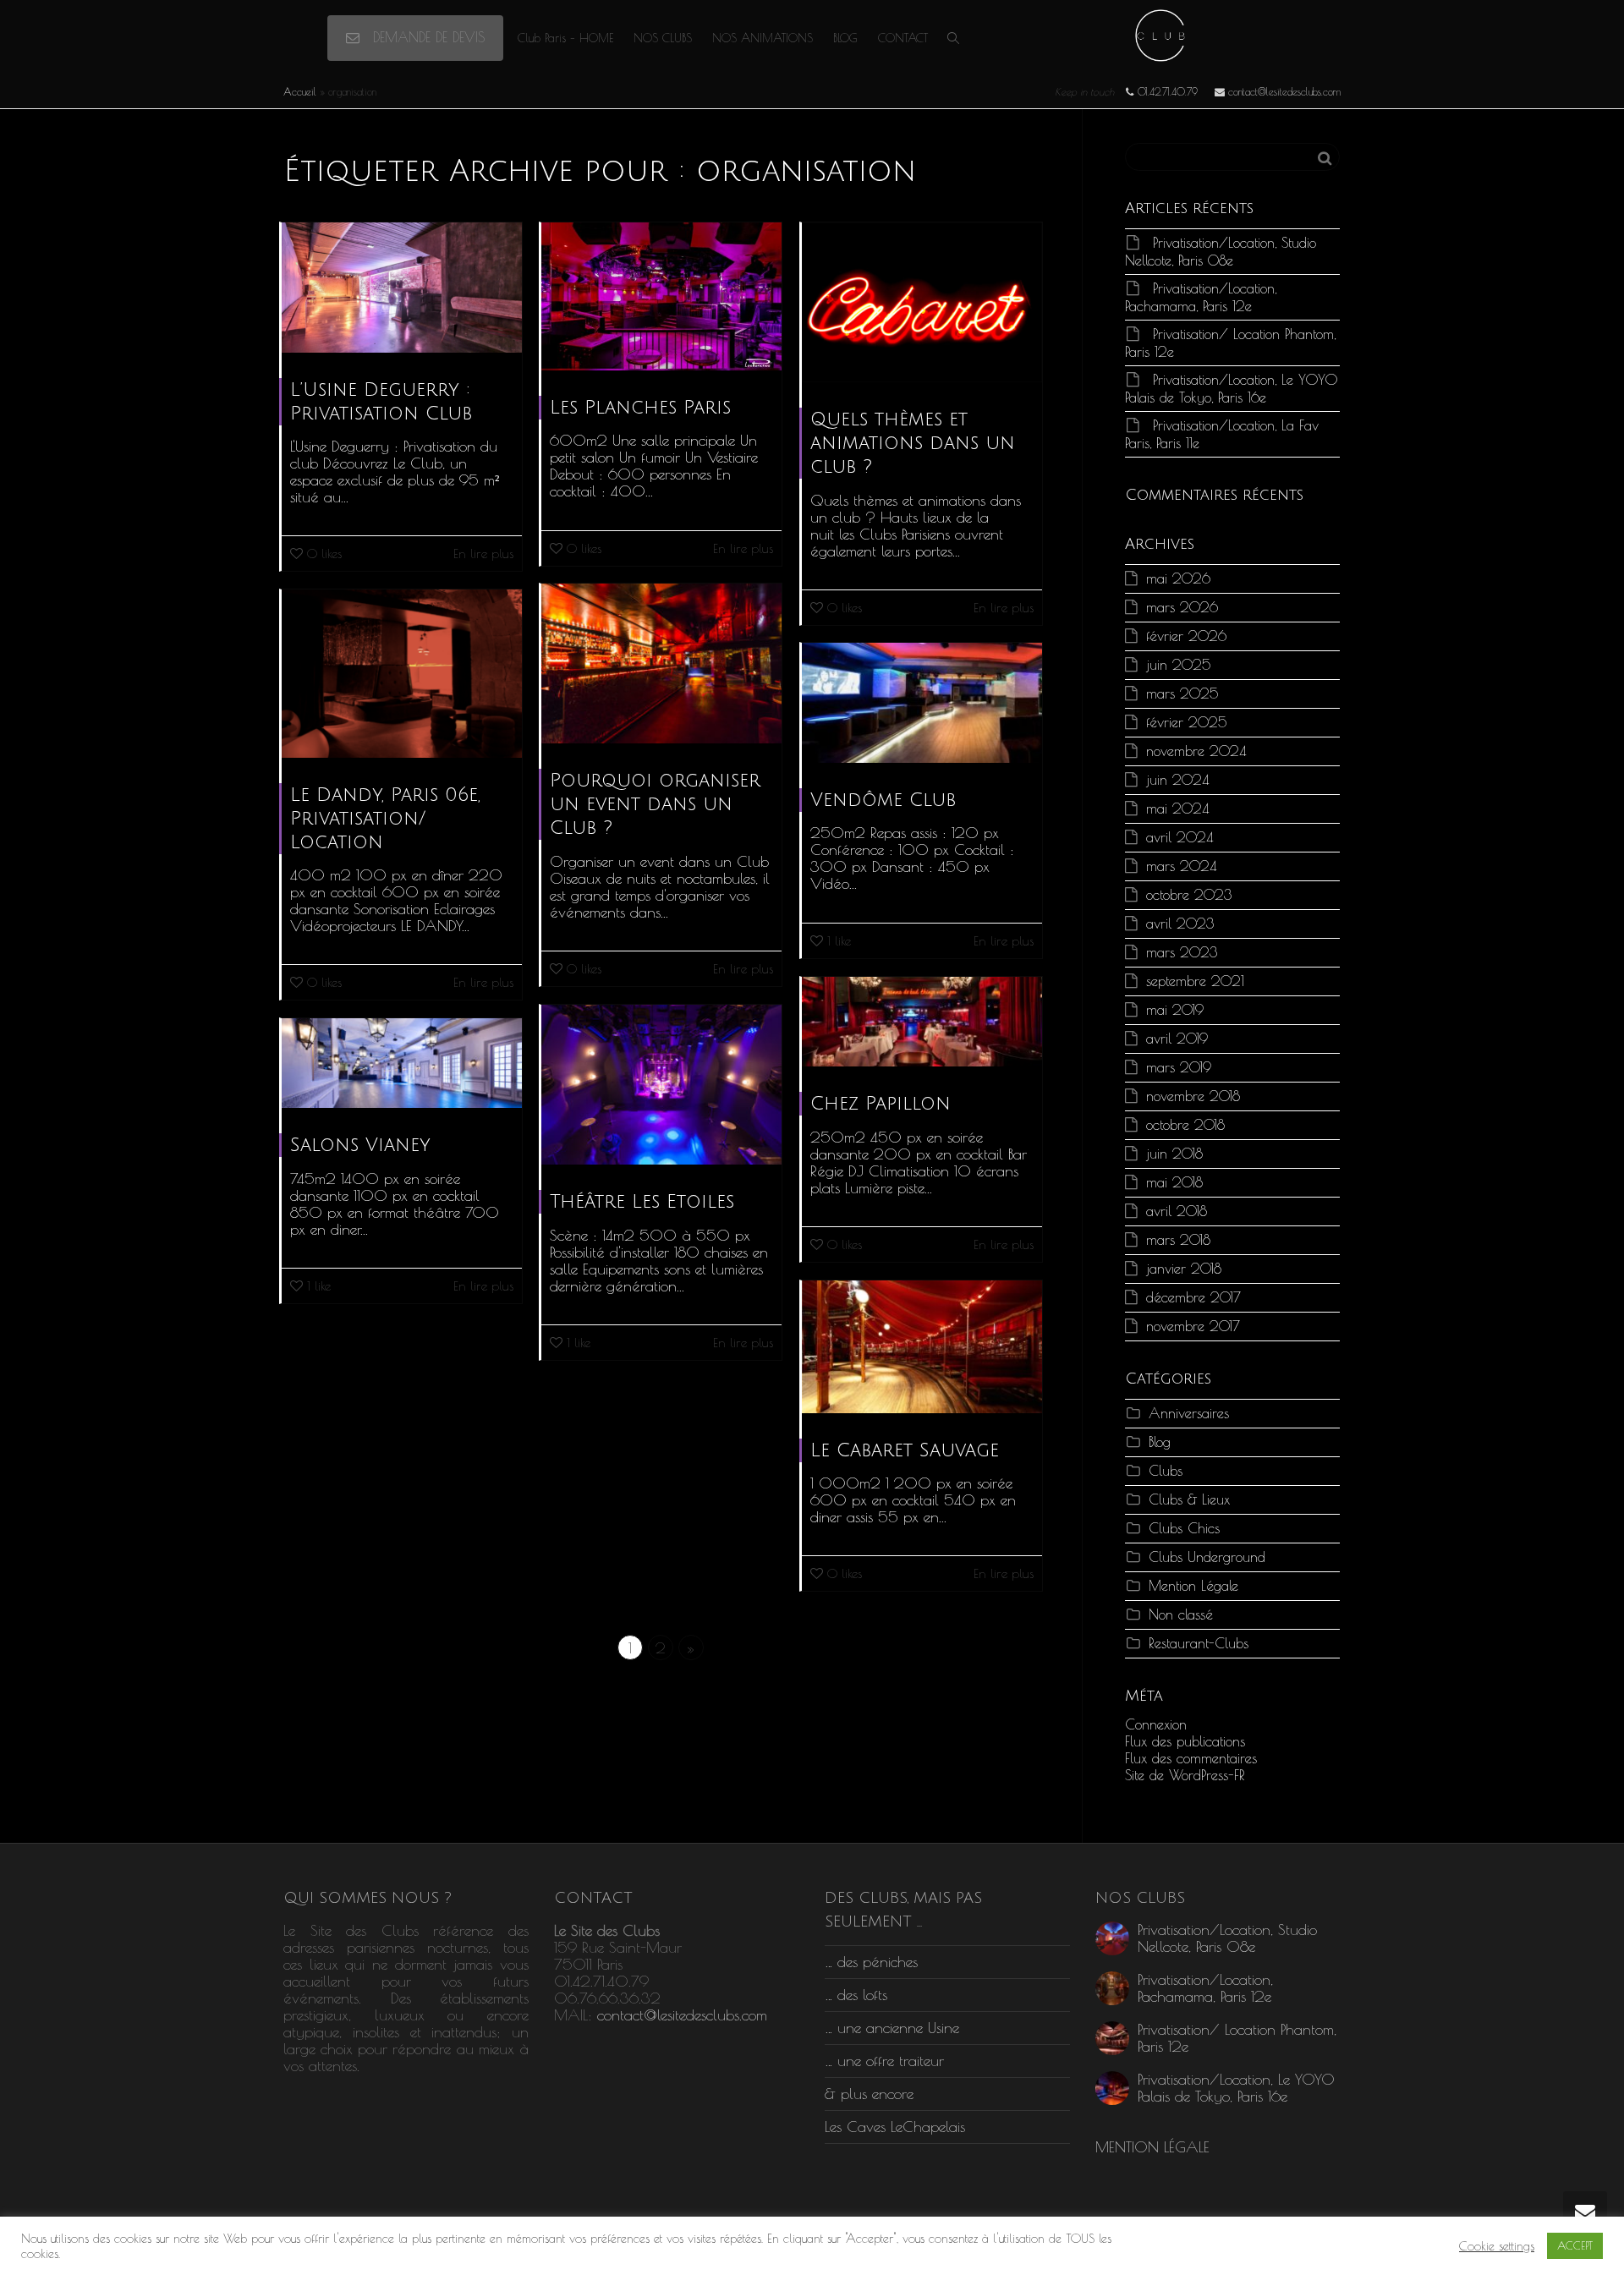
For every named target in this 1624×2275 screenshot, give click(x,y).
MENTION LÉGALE (1152, 2147)
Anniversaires (1189, 1413)
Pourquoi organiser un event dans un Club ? (655, 804)
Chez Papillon (881, 1104)
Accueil (300, 91)
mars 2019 (1179, 1067)
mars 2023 (1182, 952)
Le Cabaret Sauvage (905, 1450)
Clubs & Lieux (1189, 1499)
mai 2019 (1175, 1009)
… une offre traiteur (884, 2061)
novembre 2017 (1193, 1326)
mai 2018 (1174, 1182)
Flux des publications (1185, 1741)
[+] (402, 288)
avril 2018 (1177, 1211)
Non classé (1181, 1614)
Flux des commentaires (1191, 1758)
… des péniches (871, 1962)
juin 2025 (1179, 664)
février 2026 (1186, 636)
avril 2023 (1180, 923)
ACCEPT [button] (1575, 2245)
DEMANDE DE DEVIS (426, 37)
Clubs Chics (1184, 1528)
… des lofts (856, 1995)
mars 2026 (1182, 607)
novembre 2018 (1193, 1096)
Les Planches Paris (640, 408)
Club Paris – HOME (565, 38)
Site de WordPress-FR (1185, 1775)
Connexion (1156, 1724)
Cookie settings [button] (1497, 2246)
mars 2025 (1182, 693)
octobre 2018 (1185, 1124)
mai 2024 (1177, 808)
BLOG (845, 38)
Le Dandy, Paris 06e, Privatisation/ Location (385, 819)
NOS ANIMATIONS (763, 38)
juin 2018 (1174, 1153)
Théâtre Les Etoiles (642, 1202)
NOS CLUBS (663, 38)
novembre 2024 (1196, 751)
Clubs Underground (1207, 1557)
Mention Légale (1193, 1585)
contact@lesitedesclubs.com (682, 2015)
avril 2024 (1180, 837)
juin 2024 (1177, 779)
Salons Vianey (360, 1145)
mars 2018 (1178, 1239)
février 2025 (1187, 722)
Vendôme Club (883, 800)
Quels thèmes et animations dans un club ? (913, 443)
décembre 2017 (1193, 1297)
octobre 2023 (1189, 894)
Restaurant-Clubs (1199, 1643)
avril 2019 (1177, 1038)
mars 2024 (1181, 866)
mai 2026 (1178, 578)
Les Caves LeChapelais (895, 2127)
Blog (1160, 1442)
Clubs (1166, 1470)
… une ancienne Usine (892, 2028)
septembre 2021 (1195, 981)
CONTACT (903, 38)
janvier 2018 (1184, 1268)
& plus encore (869, 2094)
